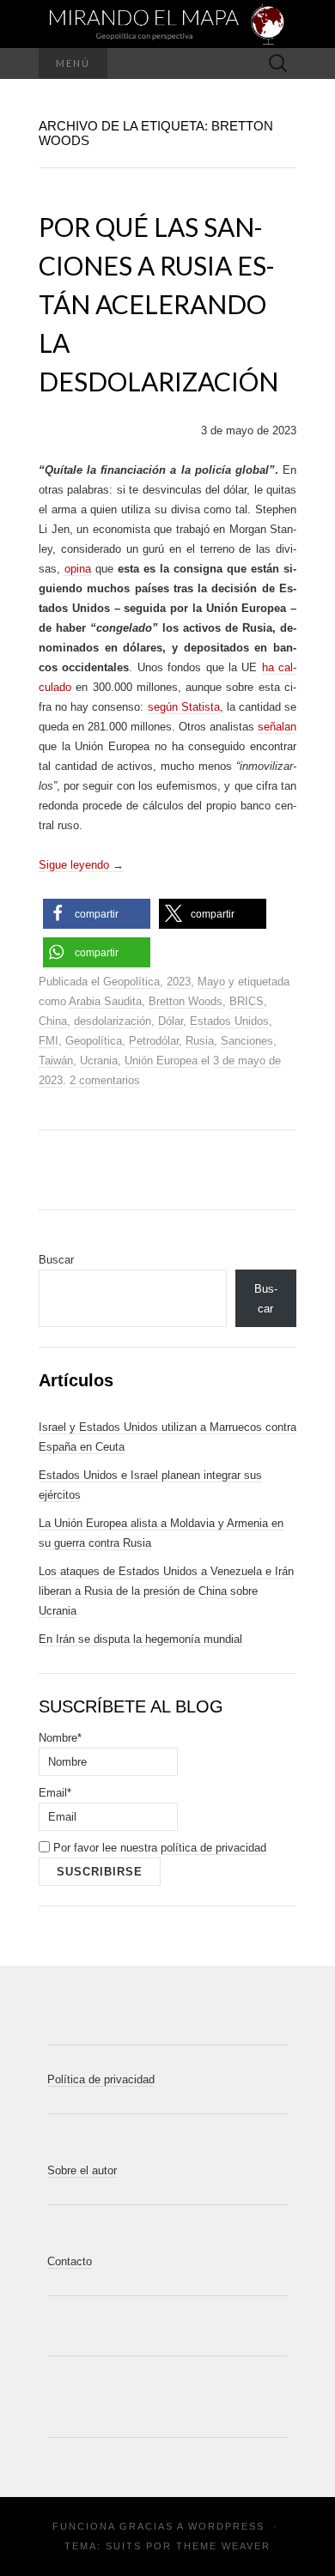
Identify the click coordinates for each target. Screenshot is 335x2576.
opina (78, 569)
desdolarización (113, 1021)
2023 (179, 982)
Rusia (200, 1041)
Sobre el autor (82, 2170)
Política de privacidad (101, 2079)
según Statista (184, 707)
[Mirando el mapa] (167, 24)
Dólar (171, 1021)
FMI (49, 1041)
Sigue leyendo (81, 865)
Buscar (56, 1260)
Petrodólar (154, 1041)
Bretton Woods (186, 1001)
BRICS (247, 1001)
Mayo (211, 982)
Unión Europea (161, 1061)
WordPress (226, 2526)
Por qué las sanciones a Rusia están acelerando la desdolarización (158, 304)
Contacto (70, 2261)
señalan (277, 727)
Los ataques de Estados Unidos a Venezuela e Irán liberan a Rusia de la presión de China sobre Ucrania (166, 1591)
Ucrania (99, 1061)
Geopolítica (131, 982)
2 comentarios (105, 1080)
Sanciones (247, 1041)
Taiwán (56, 1061)
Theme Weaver (223, 2546)
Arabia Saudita (105, 1001)
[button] (97, 914)
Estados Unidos (229, 1021)
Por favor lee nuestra (158, 1848)
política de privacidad (213, 1848)
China (53, 1021)
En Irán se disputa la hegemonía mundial (140, 1639)
